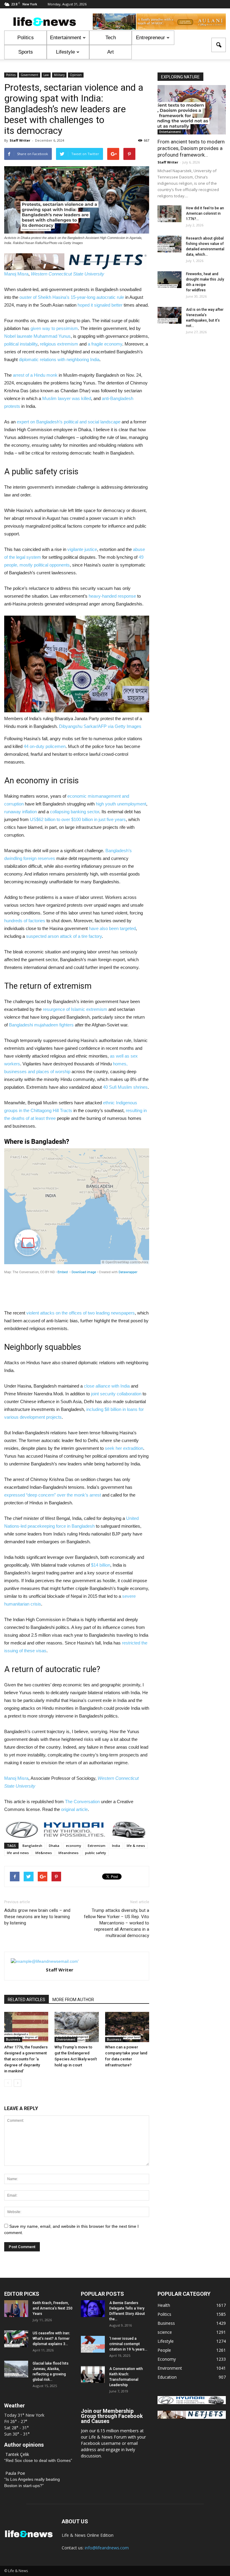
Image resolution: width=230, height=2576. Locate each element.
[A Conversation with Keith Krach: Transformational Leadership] (93, 2374)
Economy (167, 2359)
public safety (96, 1853)
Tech (111, 38)
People (164, 2350)
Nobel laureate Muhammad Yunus (37, 336)
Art (111, 52)
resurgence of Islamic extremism (75, 1009)
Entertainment (66, 38)
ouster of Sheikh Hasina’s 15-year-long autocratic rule (72, 297)
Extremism (97, 1846)
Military (59, 75)
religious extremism (59, 344)
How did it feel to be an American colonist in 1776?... (205, 213)
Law (46, 75)
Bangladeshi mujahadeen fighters (41, 1025)
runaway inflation (21, 812)
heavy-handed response (112, 596)
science (165, 2332)
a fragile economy (105, 344)
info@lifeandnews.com (107, 2548)
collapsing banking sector (75, 812)
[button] (219, 45)
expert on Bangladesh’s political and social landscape (69, 422)
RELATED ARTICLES (27, 2000)
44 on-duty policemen (45, 746)
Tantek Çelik (17, 2454)
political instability (21, 344)
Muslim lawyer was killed (67, 398)
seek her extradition (124, 1448)
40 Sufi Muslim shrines (125, 1087)
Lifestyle (65, 52)
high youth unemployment (121, 804)
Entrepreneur (150, 38)
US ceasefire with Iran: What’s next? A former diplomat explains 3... (51, 2339)
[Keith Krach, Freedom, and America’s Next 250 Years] (16, 2309)
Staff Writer (20, 140)
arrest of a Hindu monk (35, 375)
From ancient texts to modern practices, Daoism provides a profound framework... (191, 148)
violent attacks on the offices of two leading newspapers (81, 1313)
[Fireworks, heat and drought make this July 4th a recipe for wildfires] (170, 280)
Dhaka (54, 1846)
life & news (136, 1846)
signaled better (108, 305)
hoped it (85, 305)
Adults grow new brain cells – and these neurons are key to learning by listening (37, 1917)
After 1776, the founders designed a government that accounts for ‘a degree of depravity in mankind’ (26, 2059)
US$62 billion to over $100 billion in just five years (78, 819)
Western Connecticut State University (68, 274)
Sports (26, 52)
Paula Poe (15, 2473)
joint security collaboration (116, 1394)
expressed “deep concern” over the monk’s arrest (53, 1495)
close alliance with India (107, 1386)
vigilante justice (82, 549)
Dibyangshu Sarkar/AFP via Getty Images (100, 726)
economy (74, 1846)
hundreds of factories (25, 921)
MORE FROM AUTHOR (73, 2000)
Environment (66, 2039)
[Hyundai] (192, 2402)
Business (13, 2039)
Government (29, 75)
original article (74, 1809)
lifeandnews (68, 1853)
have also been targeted (112, 928)
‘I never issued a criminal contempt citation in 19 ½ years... (128, 2344)
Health (164, 2305)
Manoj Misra (16, 274)
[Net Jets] (192, 2417)
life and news (18, 1853)
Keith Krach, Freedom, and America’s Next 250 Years (53, 2308)
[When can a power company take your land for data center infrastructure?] (127, 2027)
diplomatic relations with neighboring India (59, 359)
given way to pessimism (54, 328)
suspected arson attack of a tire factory (64, 936)
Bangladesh (32, 1846)
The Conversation (82, 1802)
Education (167, 2377)
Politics (26, 38)
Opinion (76, 75)
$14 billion (101, 1565)
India (116, 1846)
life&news (44, 1853)
